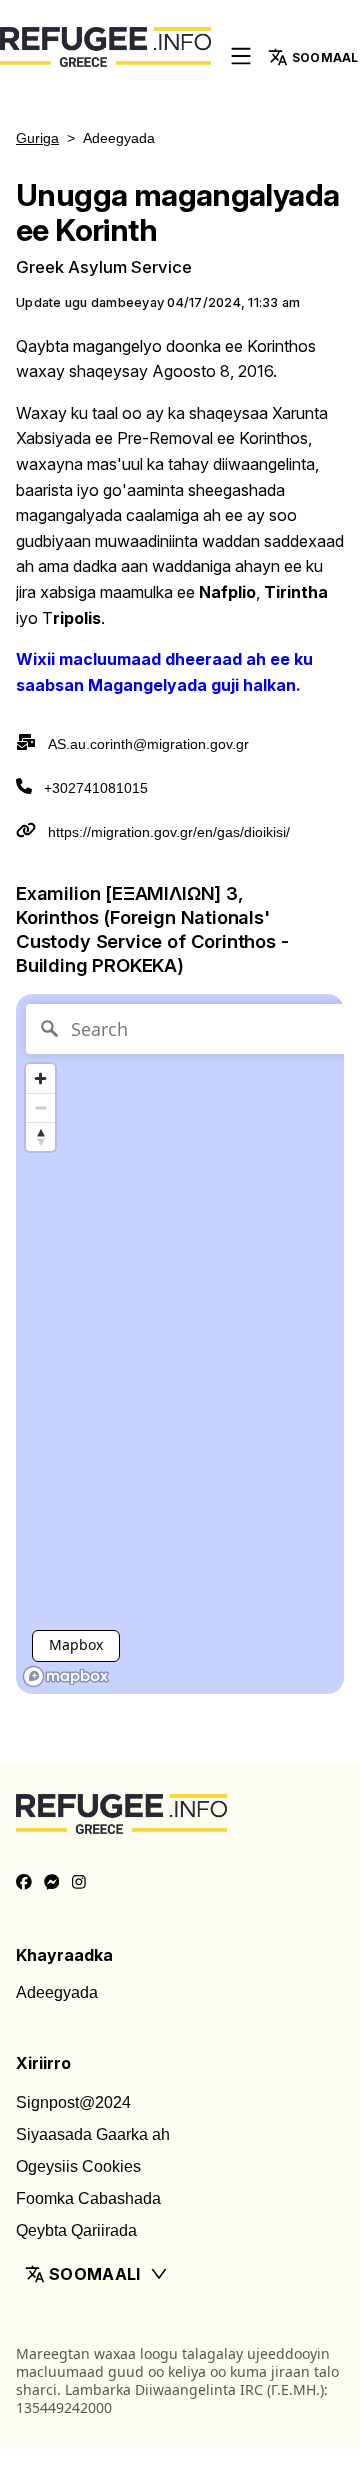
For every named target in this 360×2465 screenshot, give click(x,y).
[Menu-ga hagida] (241, 57)
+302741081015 (96, 788)
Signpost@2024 (73, 2102)
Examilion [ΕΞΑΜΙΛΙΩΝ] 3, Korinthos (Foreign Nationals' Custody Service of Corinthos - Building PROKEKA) (152, 929)
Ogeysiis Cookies (78, 2166)
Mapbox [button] (76, 1644)
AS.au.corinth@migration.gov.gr (148, 744)
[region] (180, 1344)
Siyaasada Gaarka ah (93, 2134)
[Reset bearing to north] (40, 1136)
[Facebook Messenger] (52, 1883)
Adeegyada (57, 1992)
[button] (180, 2274)
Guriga (37, 138)
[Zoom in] (40, 1078)
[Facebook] (24, 1883)
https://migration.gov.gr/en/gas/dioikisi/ (169, 832)
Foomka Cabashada (88, 2198)
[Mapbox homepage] (66, 1676)
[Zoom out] (40, 1107)
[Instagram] (79, 1883)
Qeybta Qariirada (76, 2230)
